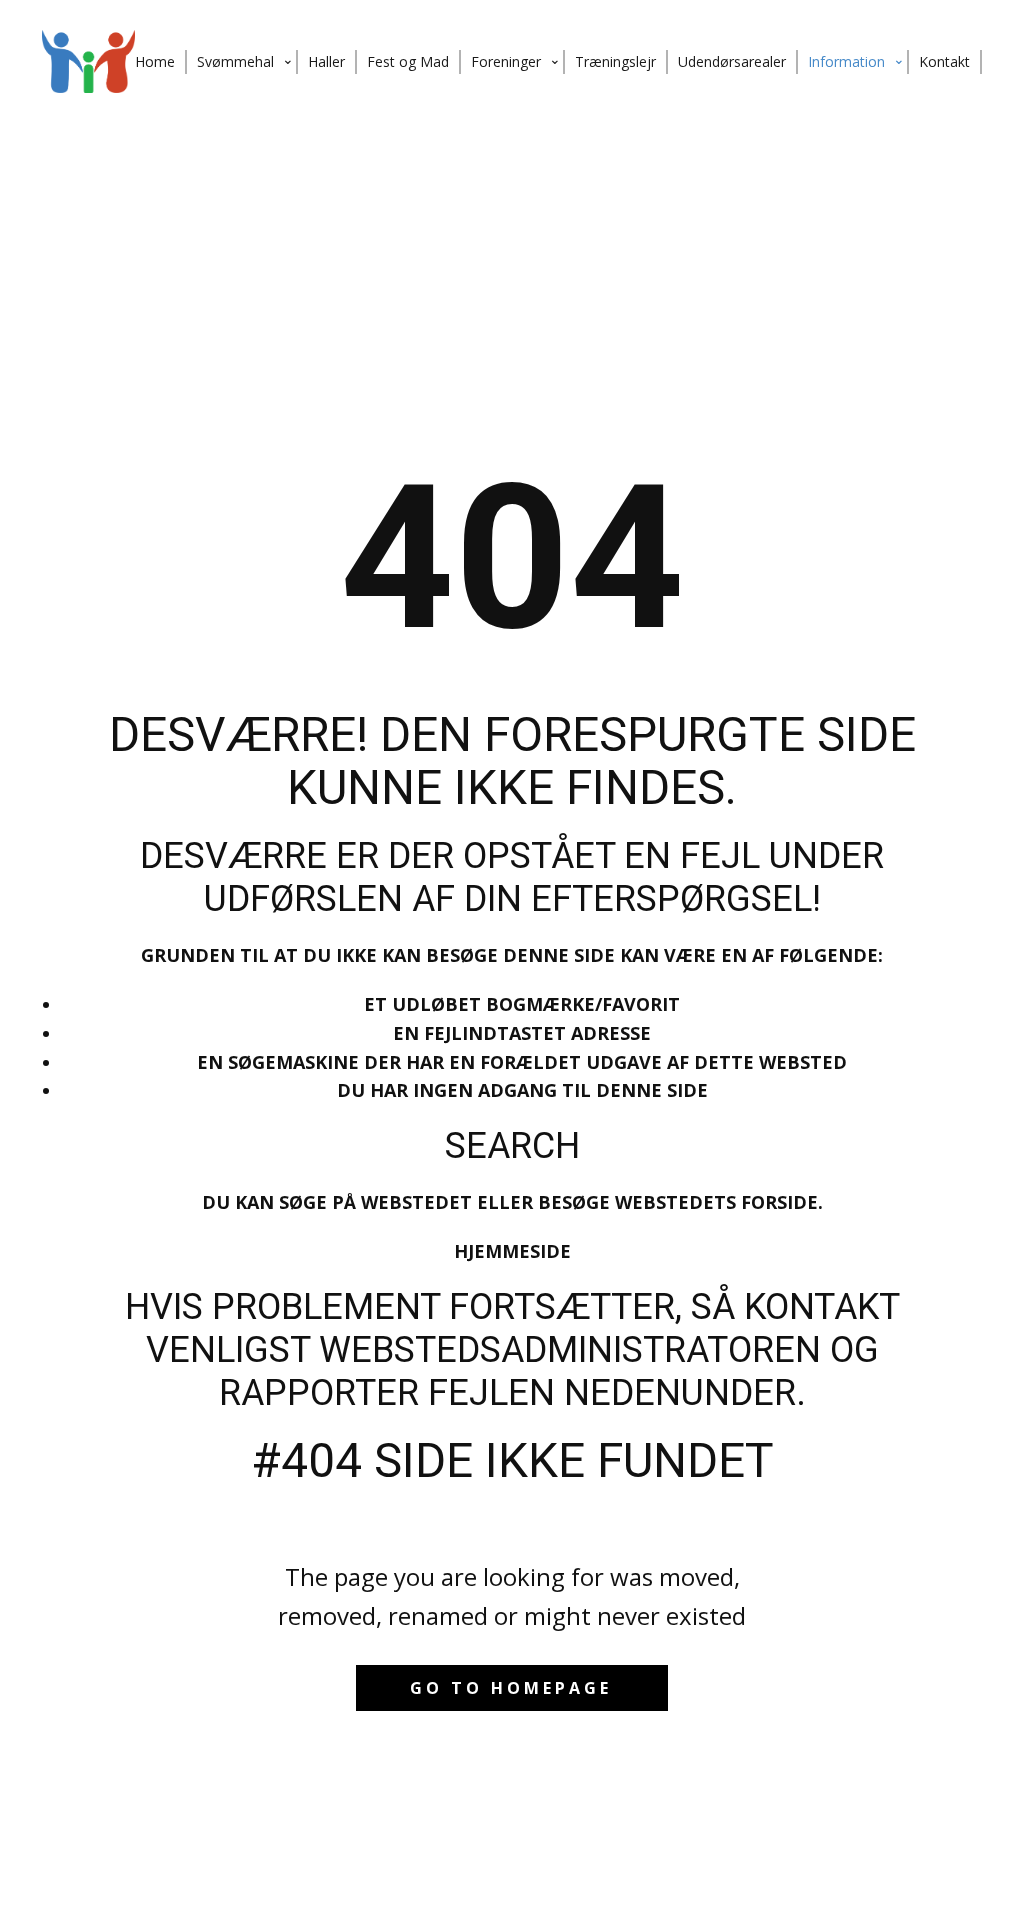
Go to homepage (511, 1688)
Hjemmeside (512, 1251)
